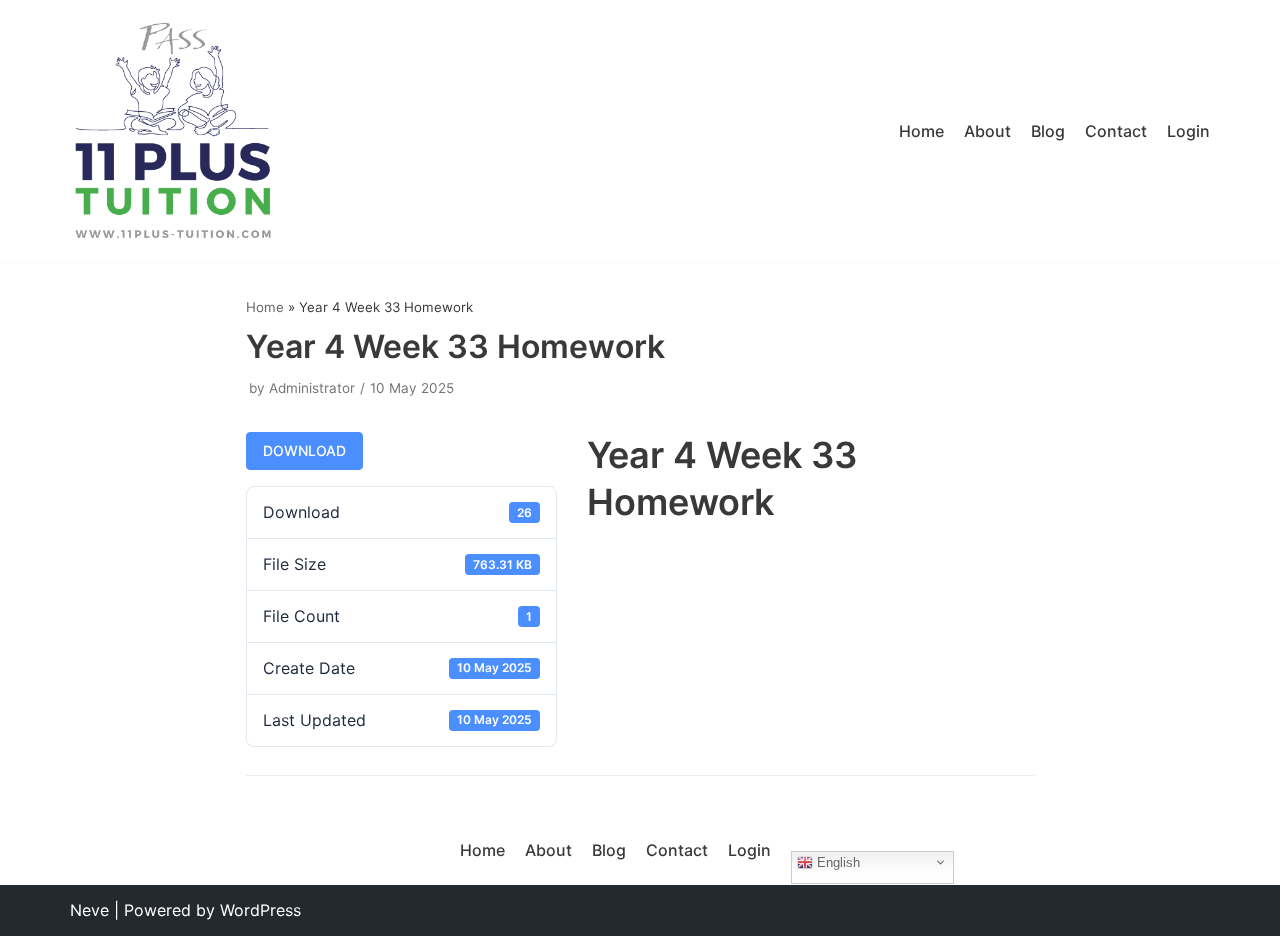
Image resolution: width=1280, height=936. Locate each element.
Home (921, 131)
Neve (89, 910)
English (836, 861)
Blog (1048, 131)
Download (304, 450)
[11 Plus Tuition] (173, 131)
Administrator (312, 388)
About (987, 131)
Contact (1116, 131)
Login (1188, 131)
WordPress (260, 910)
